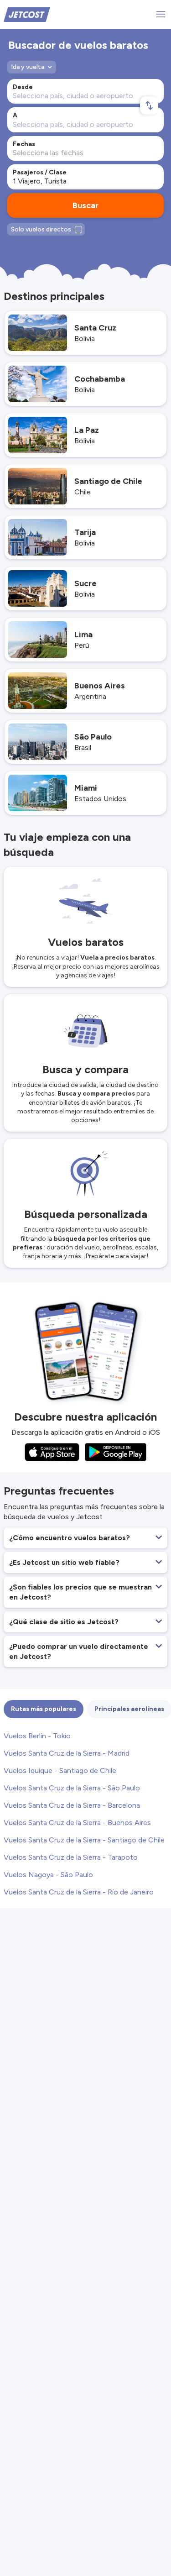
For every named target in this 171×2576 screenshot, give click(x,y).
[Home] (27, 14)
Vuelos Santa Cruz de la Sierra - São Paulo (72, 1788)
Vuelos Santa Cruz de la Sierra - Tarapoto (71, 1857)
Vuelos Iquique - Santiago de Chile (60, 1771)
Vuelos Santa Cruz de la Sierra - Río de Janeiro (79, 1892)
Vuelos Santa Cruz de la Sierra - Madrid (67, 1753)
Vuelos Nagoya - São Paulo (48, 1875)
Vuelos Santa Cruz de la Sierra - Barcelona (72, 1805)
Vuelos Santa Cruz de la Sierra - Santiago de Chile (84, 1840)
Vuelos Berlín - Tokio (37, 1736)
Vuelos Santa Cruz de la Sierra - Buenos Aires (77, 1823)
